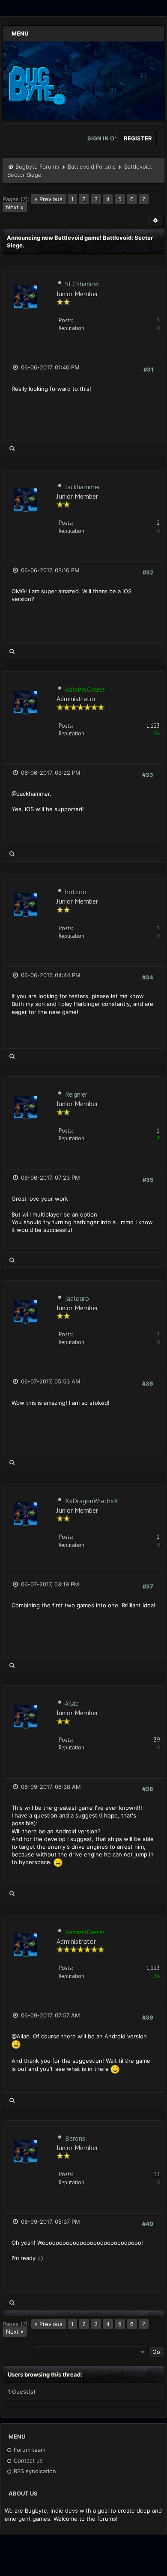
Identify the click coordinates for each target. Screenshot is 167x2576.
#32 (148, 572)
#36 (148, 1383)
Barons (75, 2138)
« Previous (49, 199)
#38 (148, 1789)
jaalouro (77, 1298)
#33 (148, 775)
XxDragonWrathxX (92, 1501)
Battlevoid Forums (92, 167)
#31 (148, 369)
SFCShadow (82, 284)
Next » (15, 207)
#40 (148, 2224)
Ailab (72, 1703)
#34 (148, 977)
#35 (148, 1180)
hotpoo (76, 892)
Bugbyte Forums (37, 167)
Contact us (27, 2460)
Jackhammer (83, 487)
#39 (148, 2017)
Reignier (76, 1094)
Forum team (29, 2450)
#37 (148, 1586)
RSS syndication (34, 2471)
